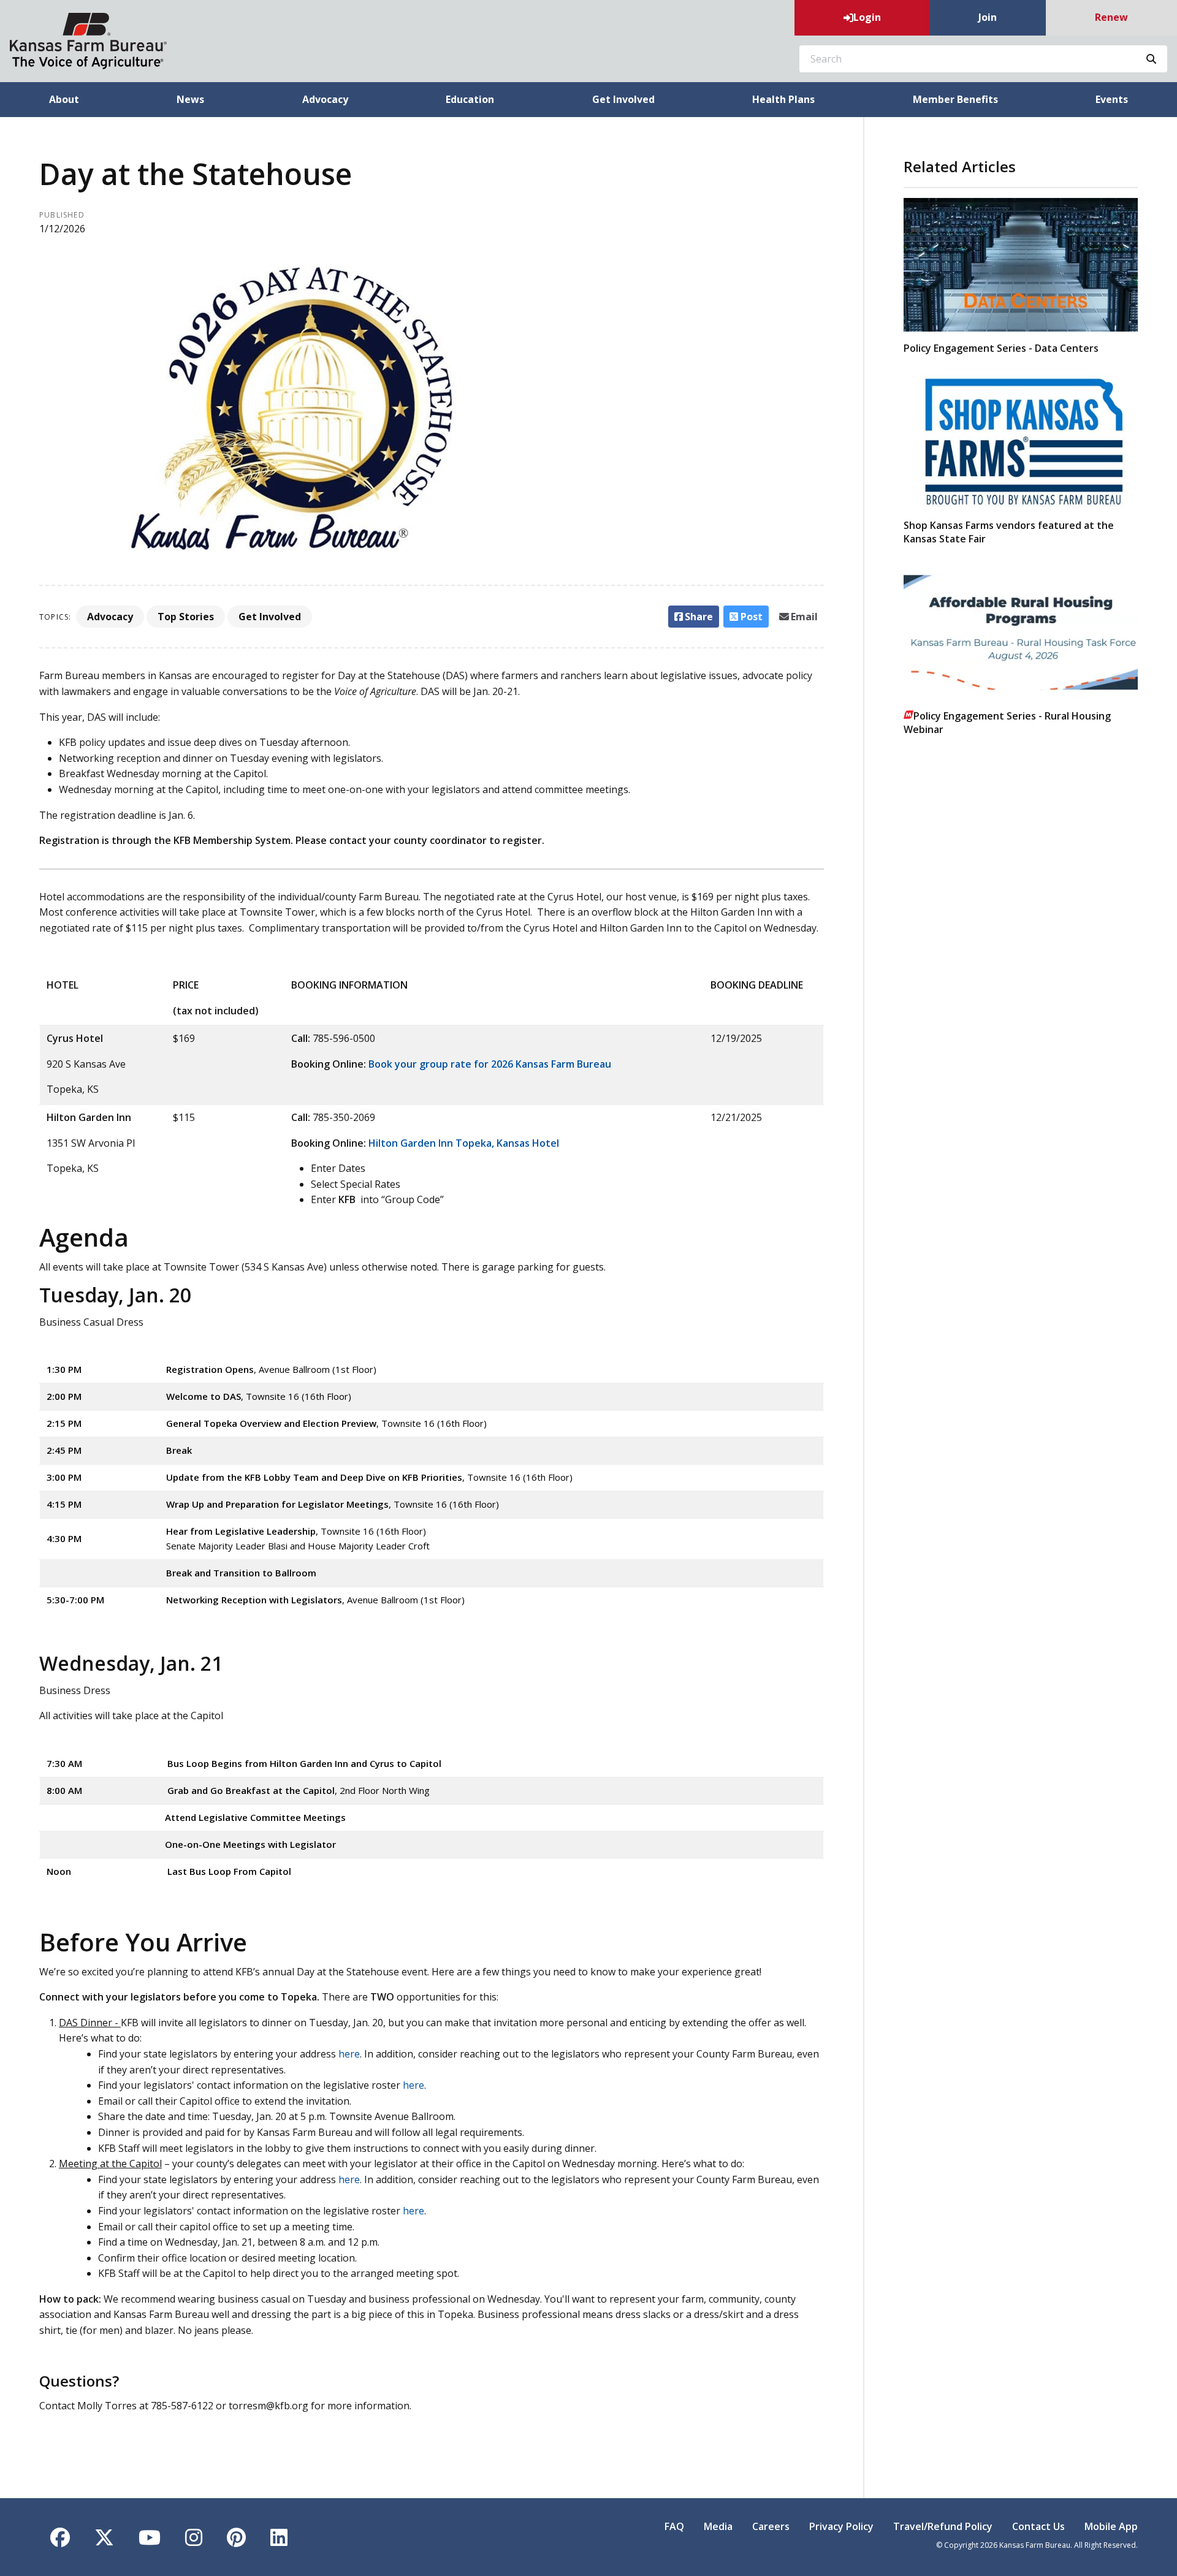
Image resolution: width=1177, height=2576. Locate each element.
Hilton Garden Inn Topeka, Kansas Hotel (464, 1143)
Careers (771, 2526)
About (64, 99)
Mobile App (1111, 2526)
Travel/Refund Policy (943, 2526)
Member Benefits (955, 99)
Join (988, 17)
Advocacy (325, 99)
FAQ (674, 2526)
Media (718, 2526)
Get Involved (623, 99)
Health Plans (783, 99)
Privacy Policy (841, 2526)
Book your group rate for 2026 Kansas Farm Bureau (490, 1064)
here (349, 2054)
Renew (1111, 17)
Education (470, 99)
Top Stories (186, 617)
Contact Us (1038, 2526)
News (190, 99)
